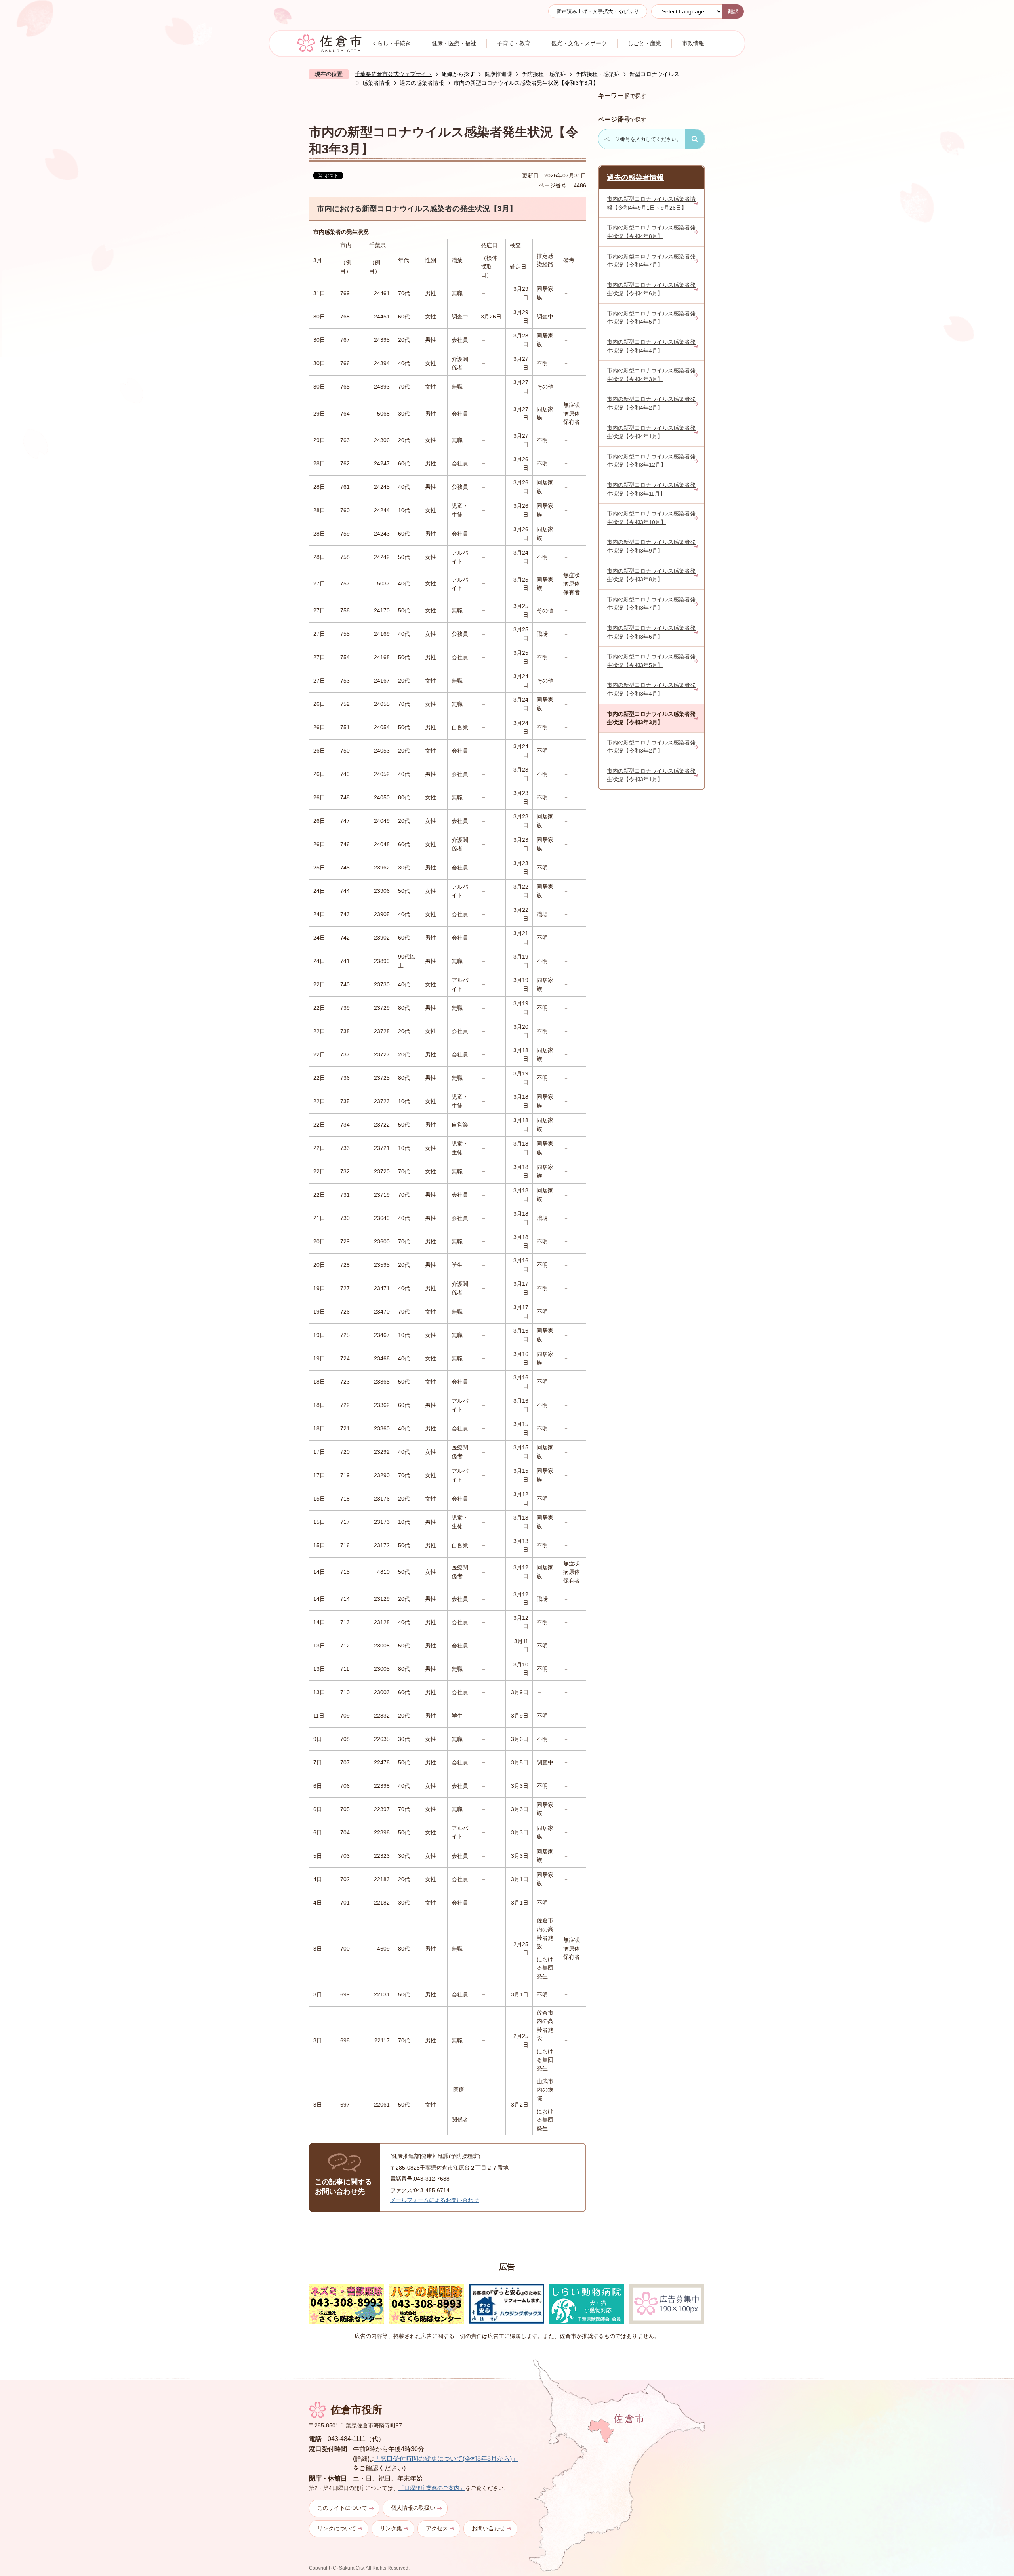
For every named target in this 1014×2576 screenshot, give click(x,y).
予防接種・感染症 (544, 74)
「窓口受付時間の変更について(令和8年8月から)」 (446, 2459)
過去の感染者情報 (422, 83)
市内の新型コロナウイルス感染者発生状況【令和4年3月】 (651, 375)
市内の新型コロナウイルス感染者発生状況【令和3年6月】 (651, 632)
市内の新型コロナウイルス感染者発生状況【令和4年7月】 (651, 261)
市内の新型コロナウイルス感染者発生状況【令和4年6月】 (651, 289)
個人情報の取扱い (413, 2508)
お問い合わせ (488, 2528)
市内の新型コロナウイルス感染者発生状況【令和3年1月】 (651, 775)
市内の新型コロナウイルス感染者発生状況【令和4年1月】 (651, 432)
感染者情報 (376, 83)
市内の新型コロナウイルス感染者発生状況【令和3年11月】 (651, 489)
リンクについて (337, 2528)
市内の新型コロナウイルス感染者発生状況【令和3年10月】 (651, 518)
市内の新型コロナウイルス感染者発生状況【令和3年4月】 (651, 689)
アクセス (437, 2528)
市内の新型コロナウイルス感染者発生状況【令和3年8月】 (651, 575)
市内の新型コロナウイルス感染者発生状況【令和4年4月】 (651, 346)
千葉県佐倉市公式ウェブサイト (393, 74)
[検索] (695, 139)
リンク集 (391, 2528)
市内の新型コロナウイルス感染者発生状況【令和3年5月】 (651, 661)
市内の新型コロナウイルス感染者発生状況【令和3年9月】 (651, 546)
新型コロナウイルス (654, 74)
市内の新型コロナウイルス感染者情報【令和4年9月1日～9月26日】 (651, 203)
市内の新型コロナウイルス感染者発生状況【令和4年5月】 (651, 318)
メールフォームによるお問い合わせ (435, 2200)
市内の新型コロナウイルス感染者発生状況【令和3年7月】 (651, 604)
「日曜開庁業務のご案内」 (432, 2488)
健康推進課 (498, 74)
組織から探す (458, 74)
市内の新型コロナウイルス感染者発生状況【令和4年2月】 (651, 403)
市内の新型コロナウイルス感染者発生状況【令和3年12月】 (651, 461)
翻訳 (733, 11)
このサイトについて (342, 2508)
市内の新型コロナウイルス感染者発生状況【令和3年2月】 (651, 747)
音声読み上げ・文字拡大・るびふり (598, 11)
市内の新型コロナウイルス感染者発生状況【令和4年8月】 (651, 232)
